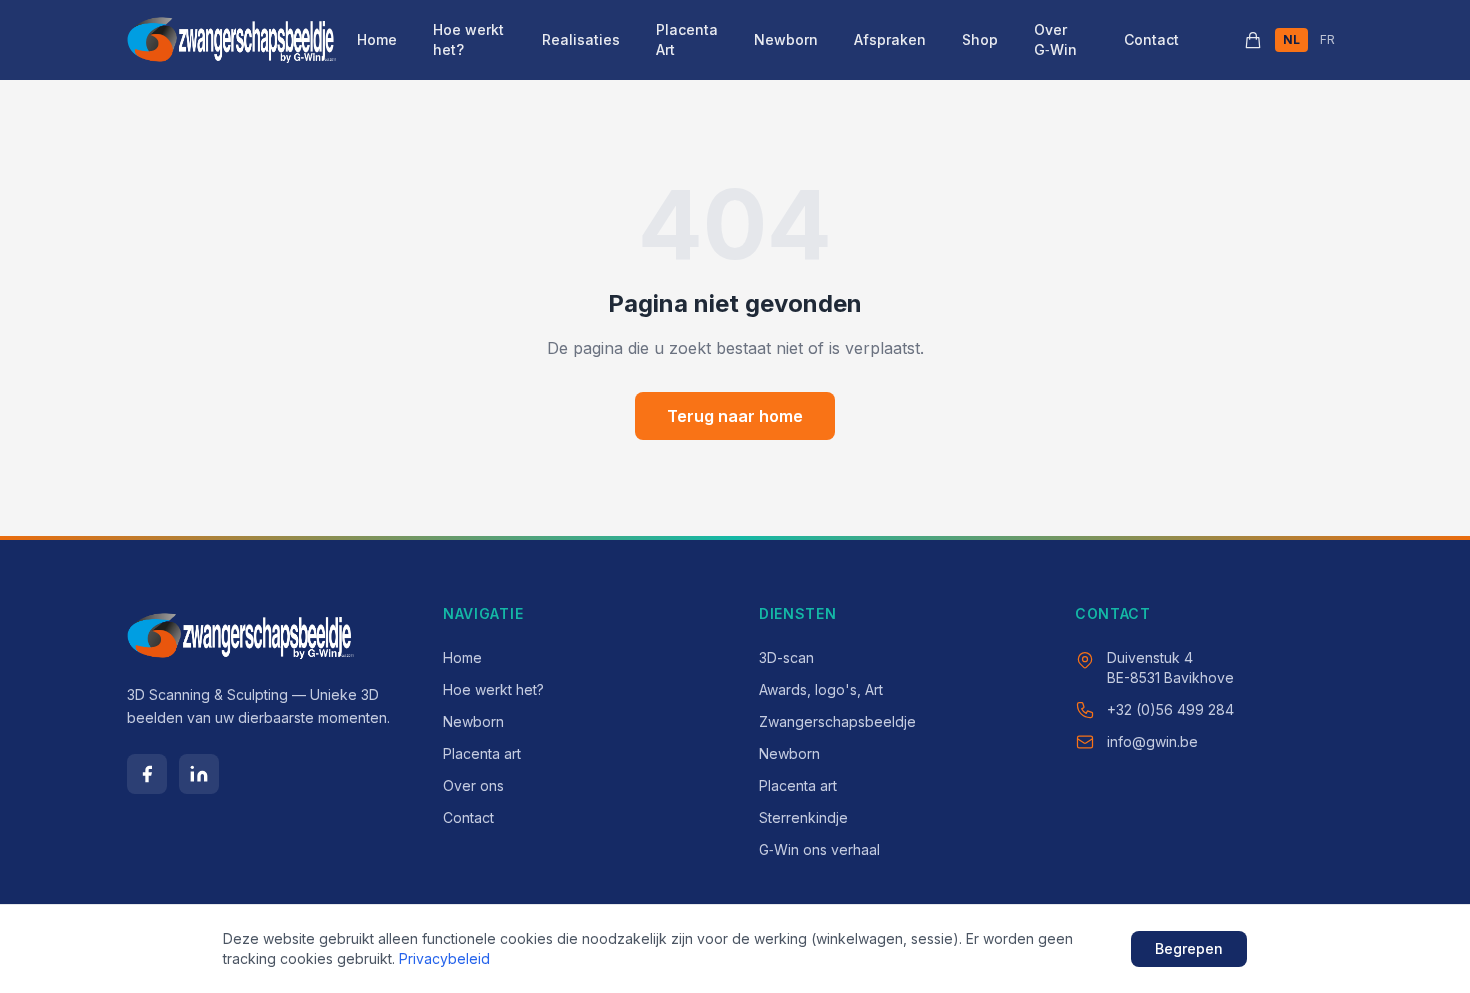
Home (377, 39)
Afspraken (890, 39)
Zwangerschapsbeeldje (837, 721)
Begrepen (1189, 948)
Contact (1151, 39)
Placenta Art (687, 39)
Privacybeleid (444, 958)
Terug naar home (735, 416)
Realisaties (581, 39)
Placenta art (482, 753)
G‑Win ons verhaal (819, 849)
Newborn (786, 39)
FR (1327, 39)
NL (1291, 39)
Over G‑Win (1055, 39)
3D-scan (786, 657)
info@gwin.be (1152, 741)
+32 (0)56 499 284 (1170, 709)
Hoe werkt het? (468, 39)
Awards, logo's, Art (821, 689)
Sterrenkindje (803, 817)
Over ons (473, 785)
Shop (980, 39)
